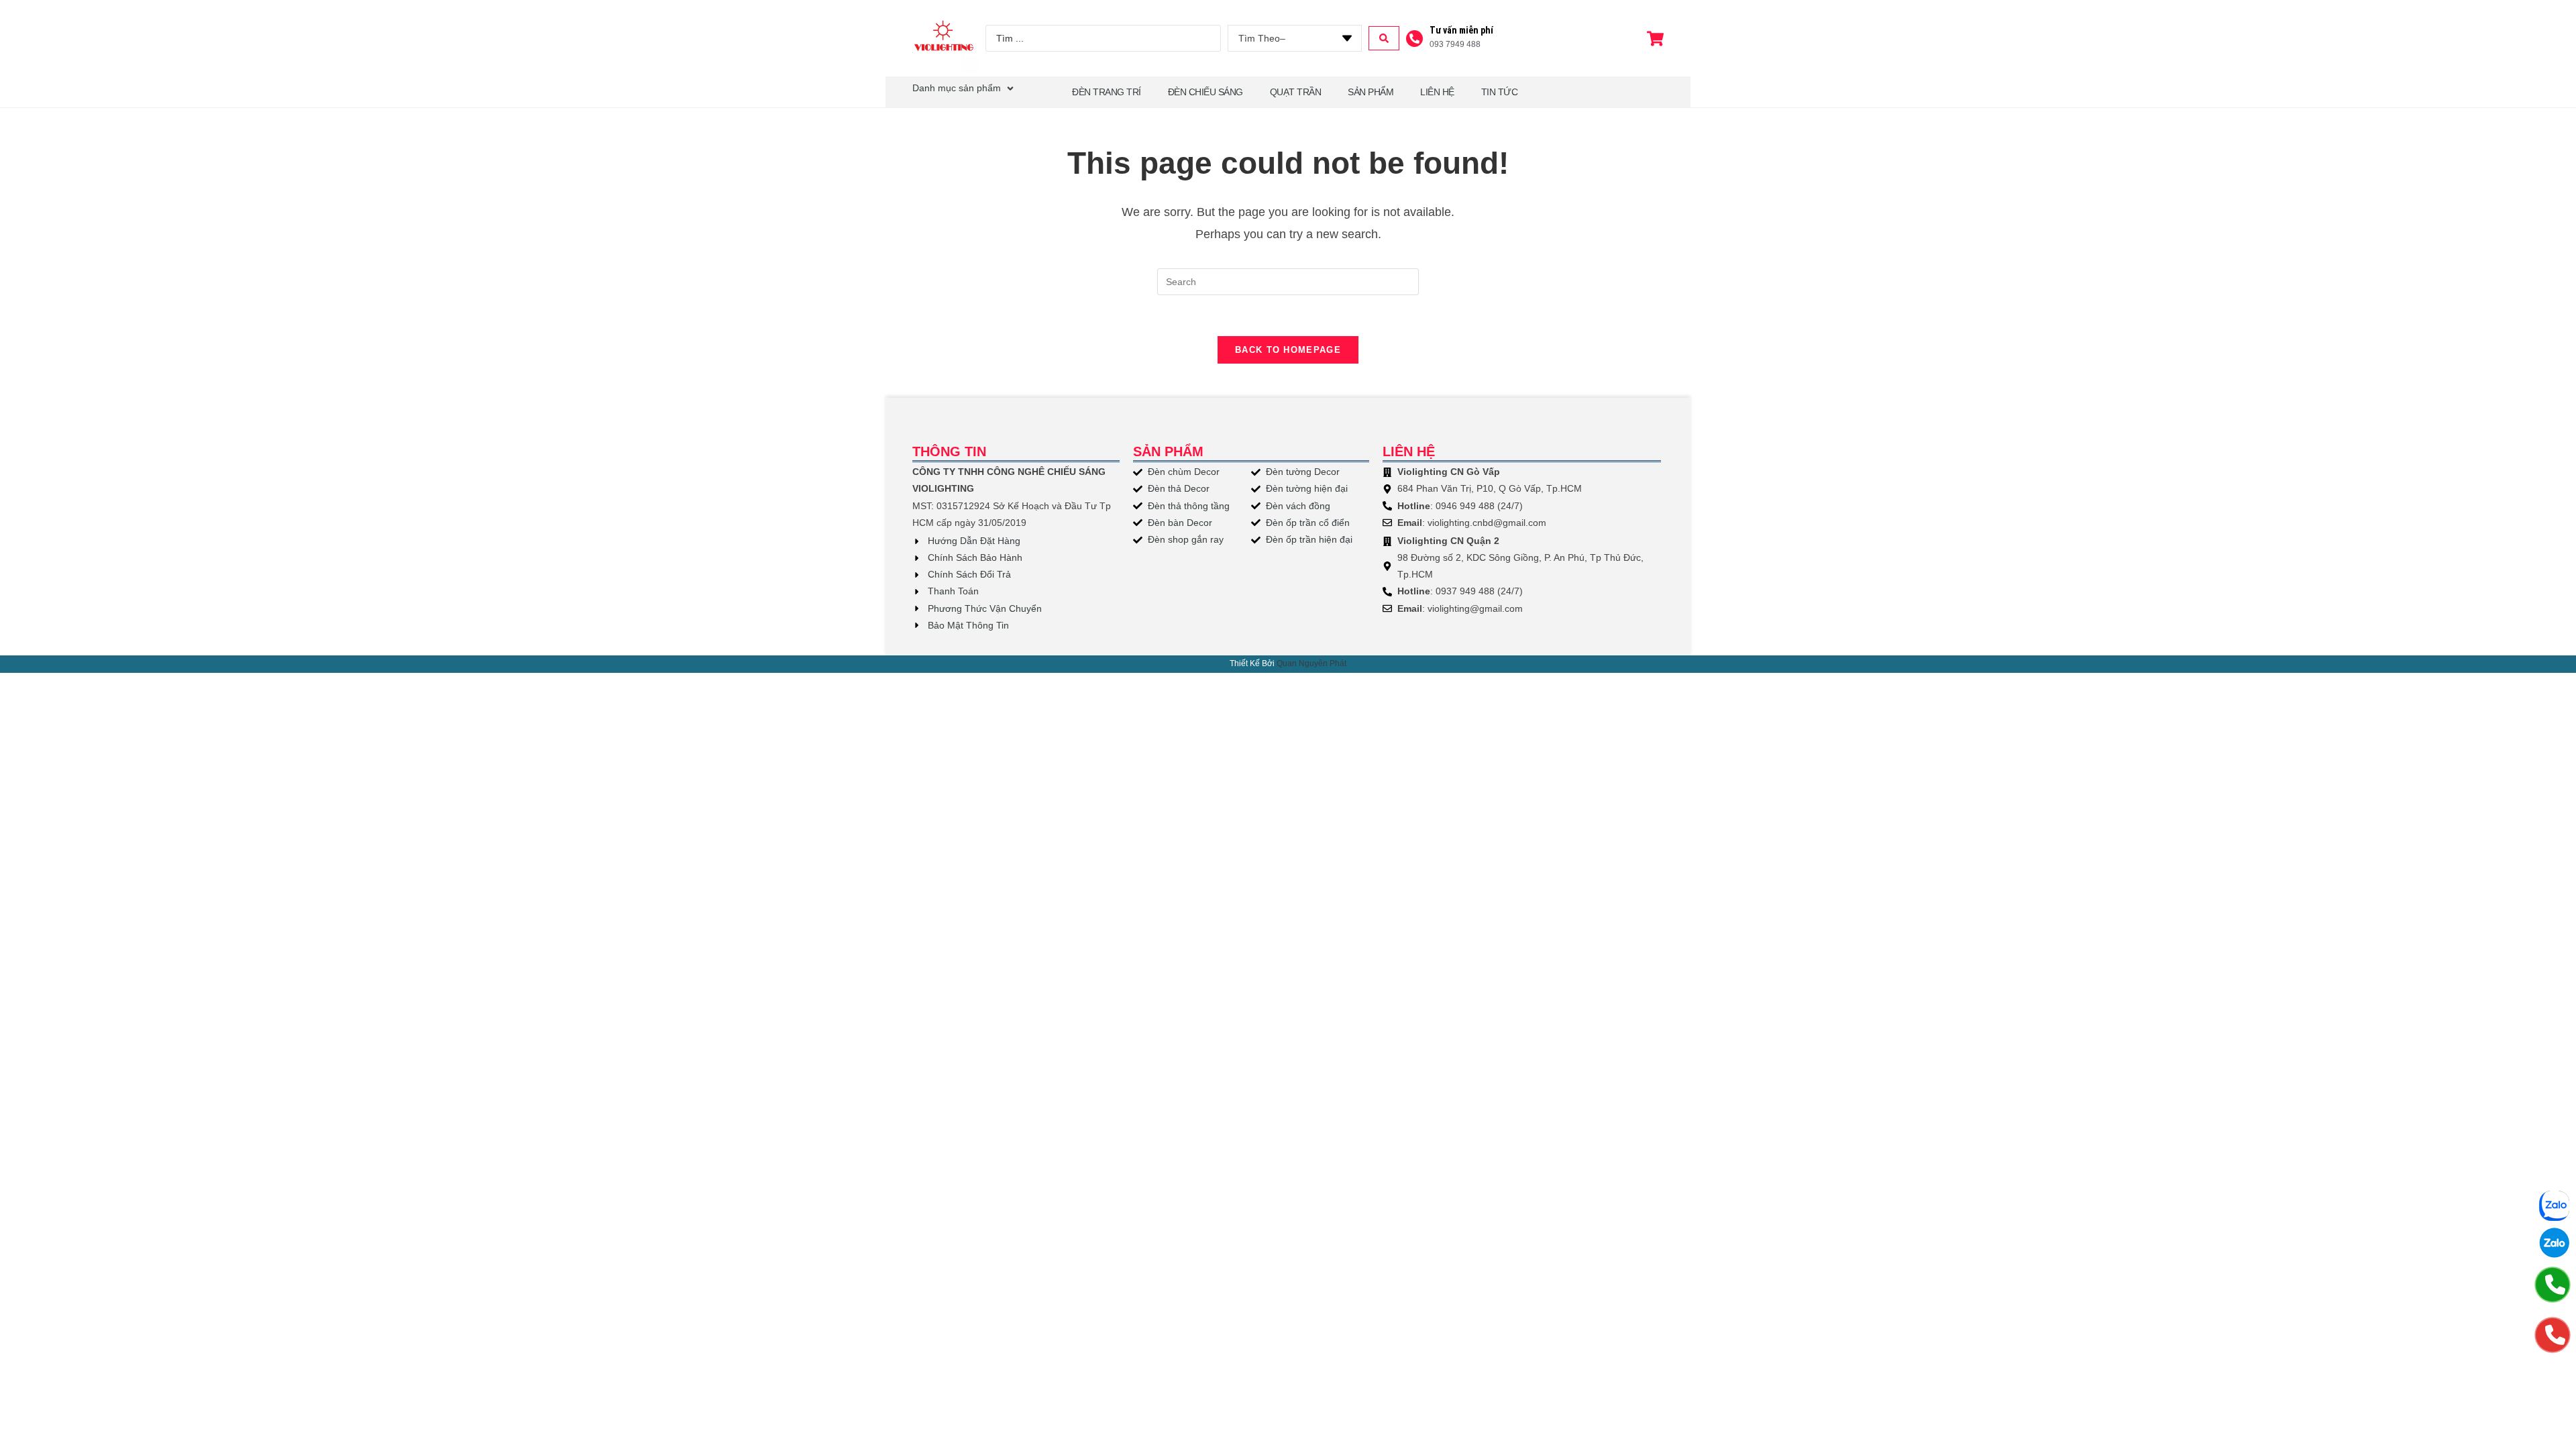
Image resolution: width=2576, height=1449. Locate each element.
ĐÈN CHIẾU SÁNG (1205, 92)
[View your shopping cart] (1657, 39)
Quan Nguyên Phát (1311, 663)
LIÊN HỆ (1437, 92)
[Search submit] (1384, 38)
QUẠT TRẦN (1296, 92)
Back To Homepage (1288, 350)
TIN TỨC (1500, 92)
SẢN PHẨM (1371, 92)
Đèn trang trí (1107, 92)
